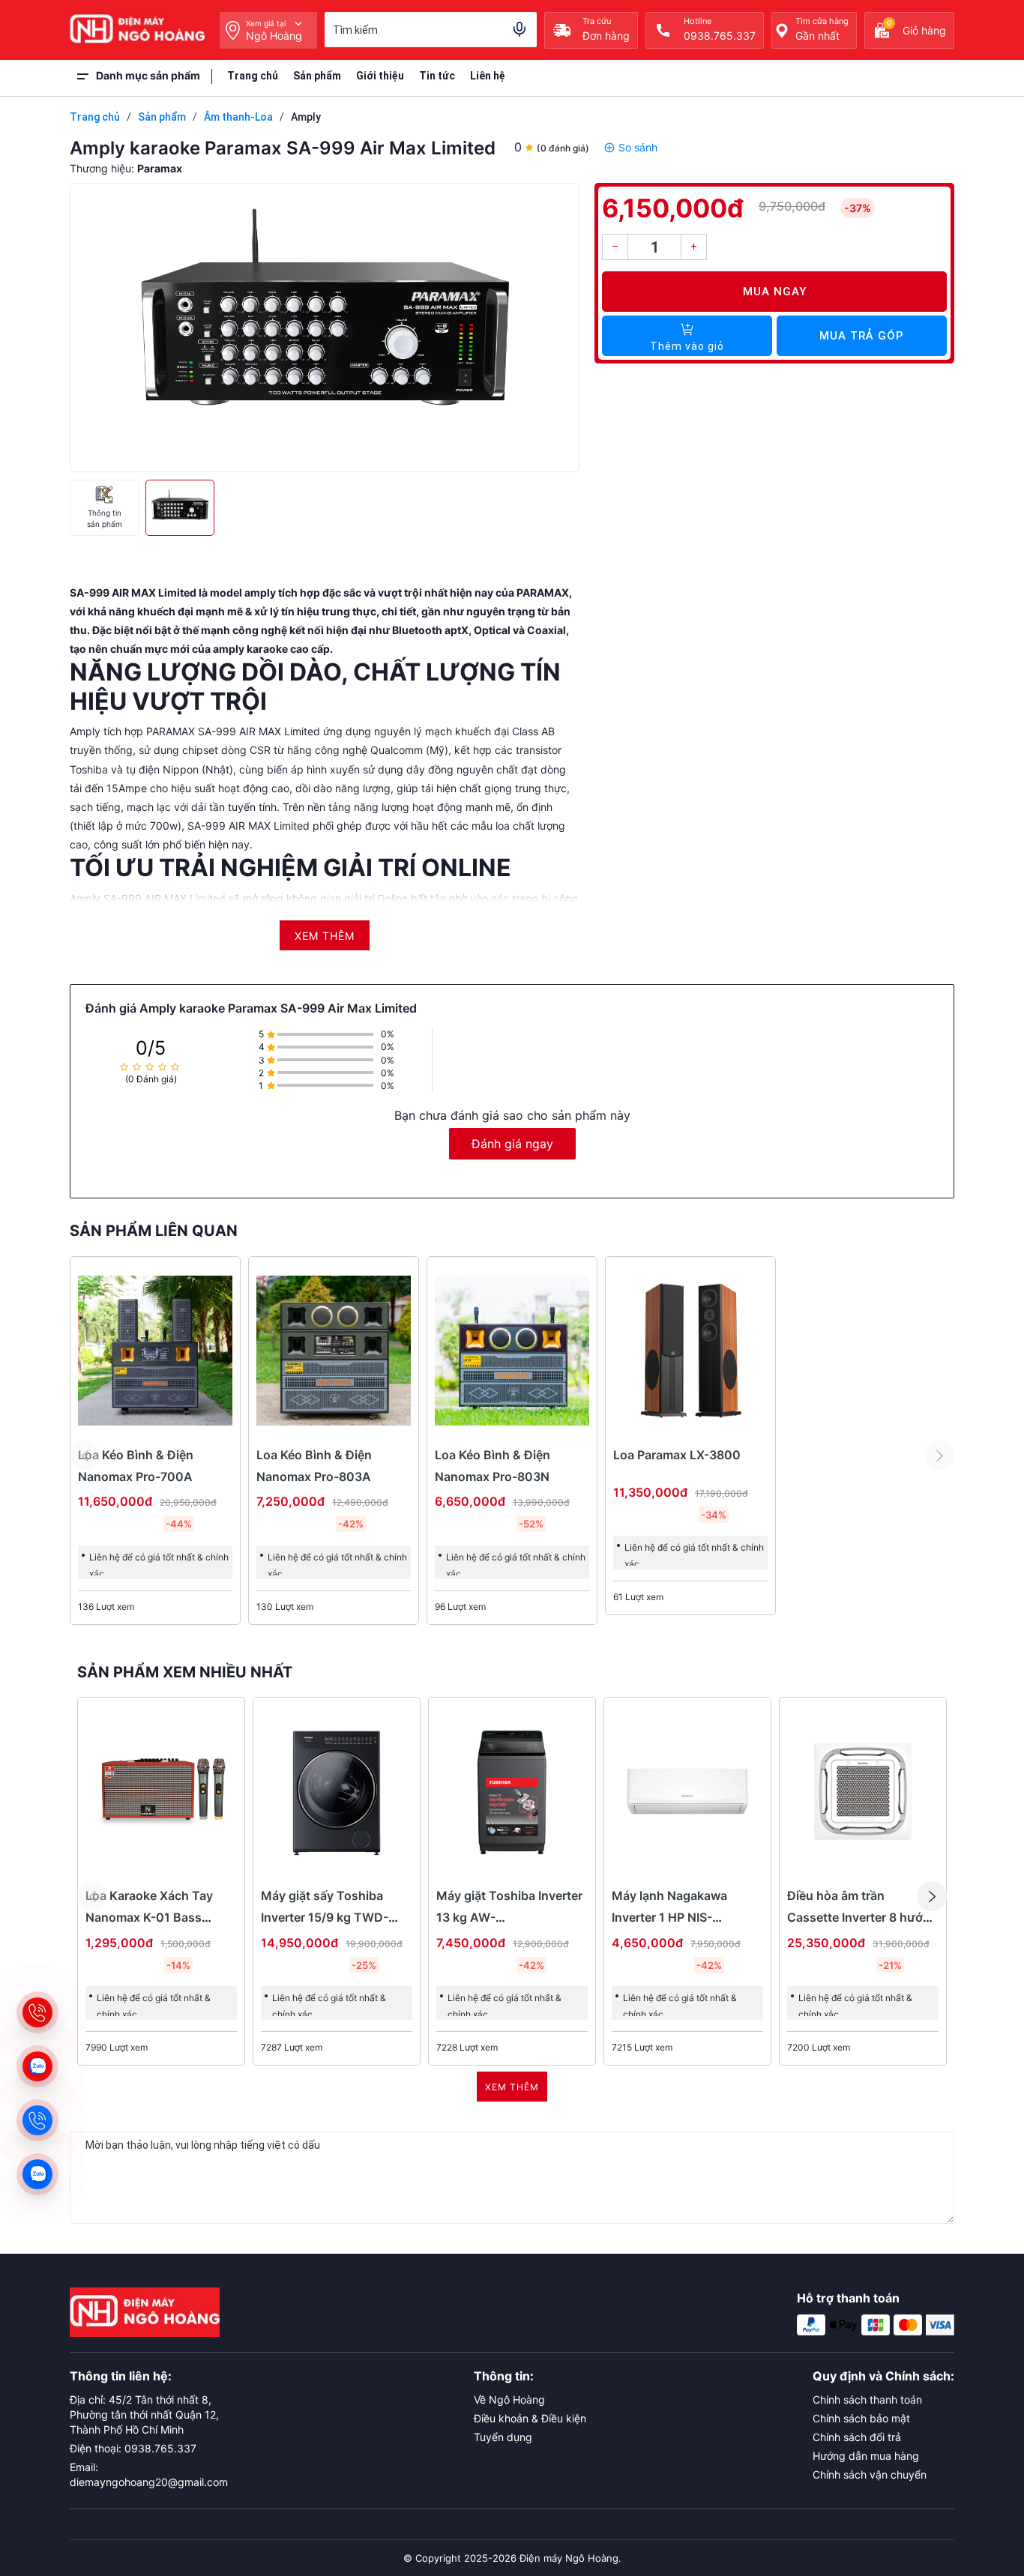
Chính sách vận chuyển (870, 2474)
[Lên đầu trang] (979, 2471)
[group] (325, 328)
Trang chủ (253, 76)
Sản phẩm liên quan (154, 1231)
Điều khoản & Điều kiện (530, 2418)
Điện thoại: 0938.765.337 (133, 2448)
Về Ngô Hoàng (509, 2399)
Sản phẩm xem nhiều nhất (185, 1672)
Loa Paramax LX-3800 (677, 1455)
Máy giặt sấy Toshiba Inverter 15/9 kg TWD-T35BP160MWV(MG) (325, 1917)
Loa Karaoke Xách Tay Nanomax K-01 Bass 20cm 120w (149, 1917)
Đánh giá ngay (512, 1144)
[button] (932, 1896)
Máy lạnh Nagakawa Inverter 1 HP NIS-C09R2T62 (669, 1917)
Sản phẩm (317, 76)
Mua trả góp (862, 336)
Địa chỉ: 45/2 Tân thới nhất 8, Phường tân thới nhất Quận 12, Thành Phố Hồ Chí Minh (144, 2414)
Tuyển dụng (503, 2437)
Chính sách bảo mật (861, 2418)
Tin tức (437, 76)
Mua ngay (775, 292)
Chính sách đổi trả (857, 2437)
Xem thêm (512, 2087)
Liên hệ (488, 76)
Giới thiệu (380, 76)
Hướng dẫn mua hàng (866, 2456)
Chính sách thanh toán (867, 2399)
